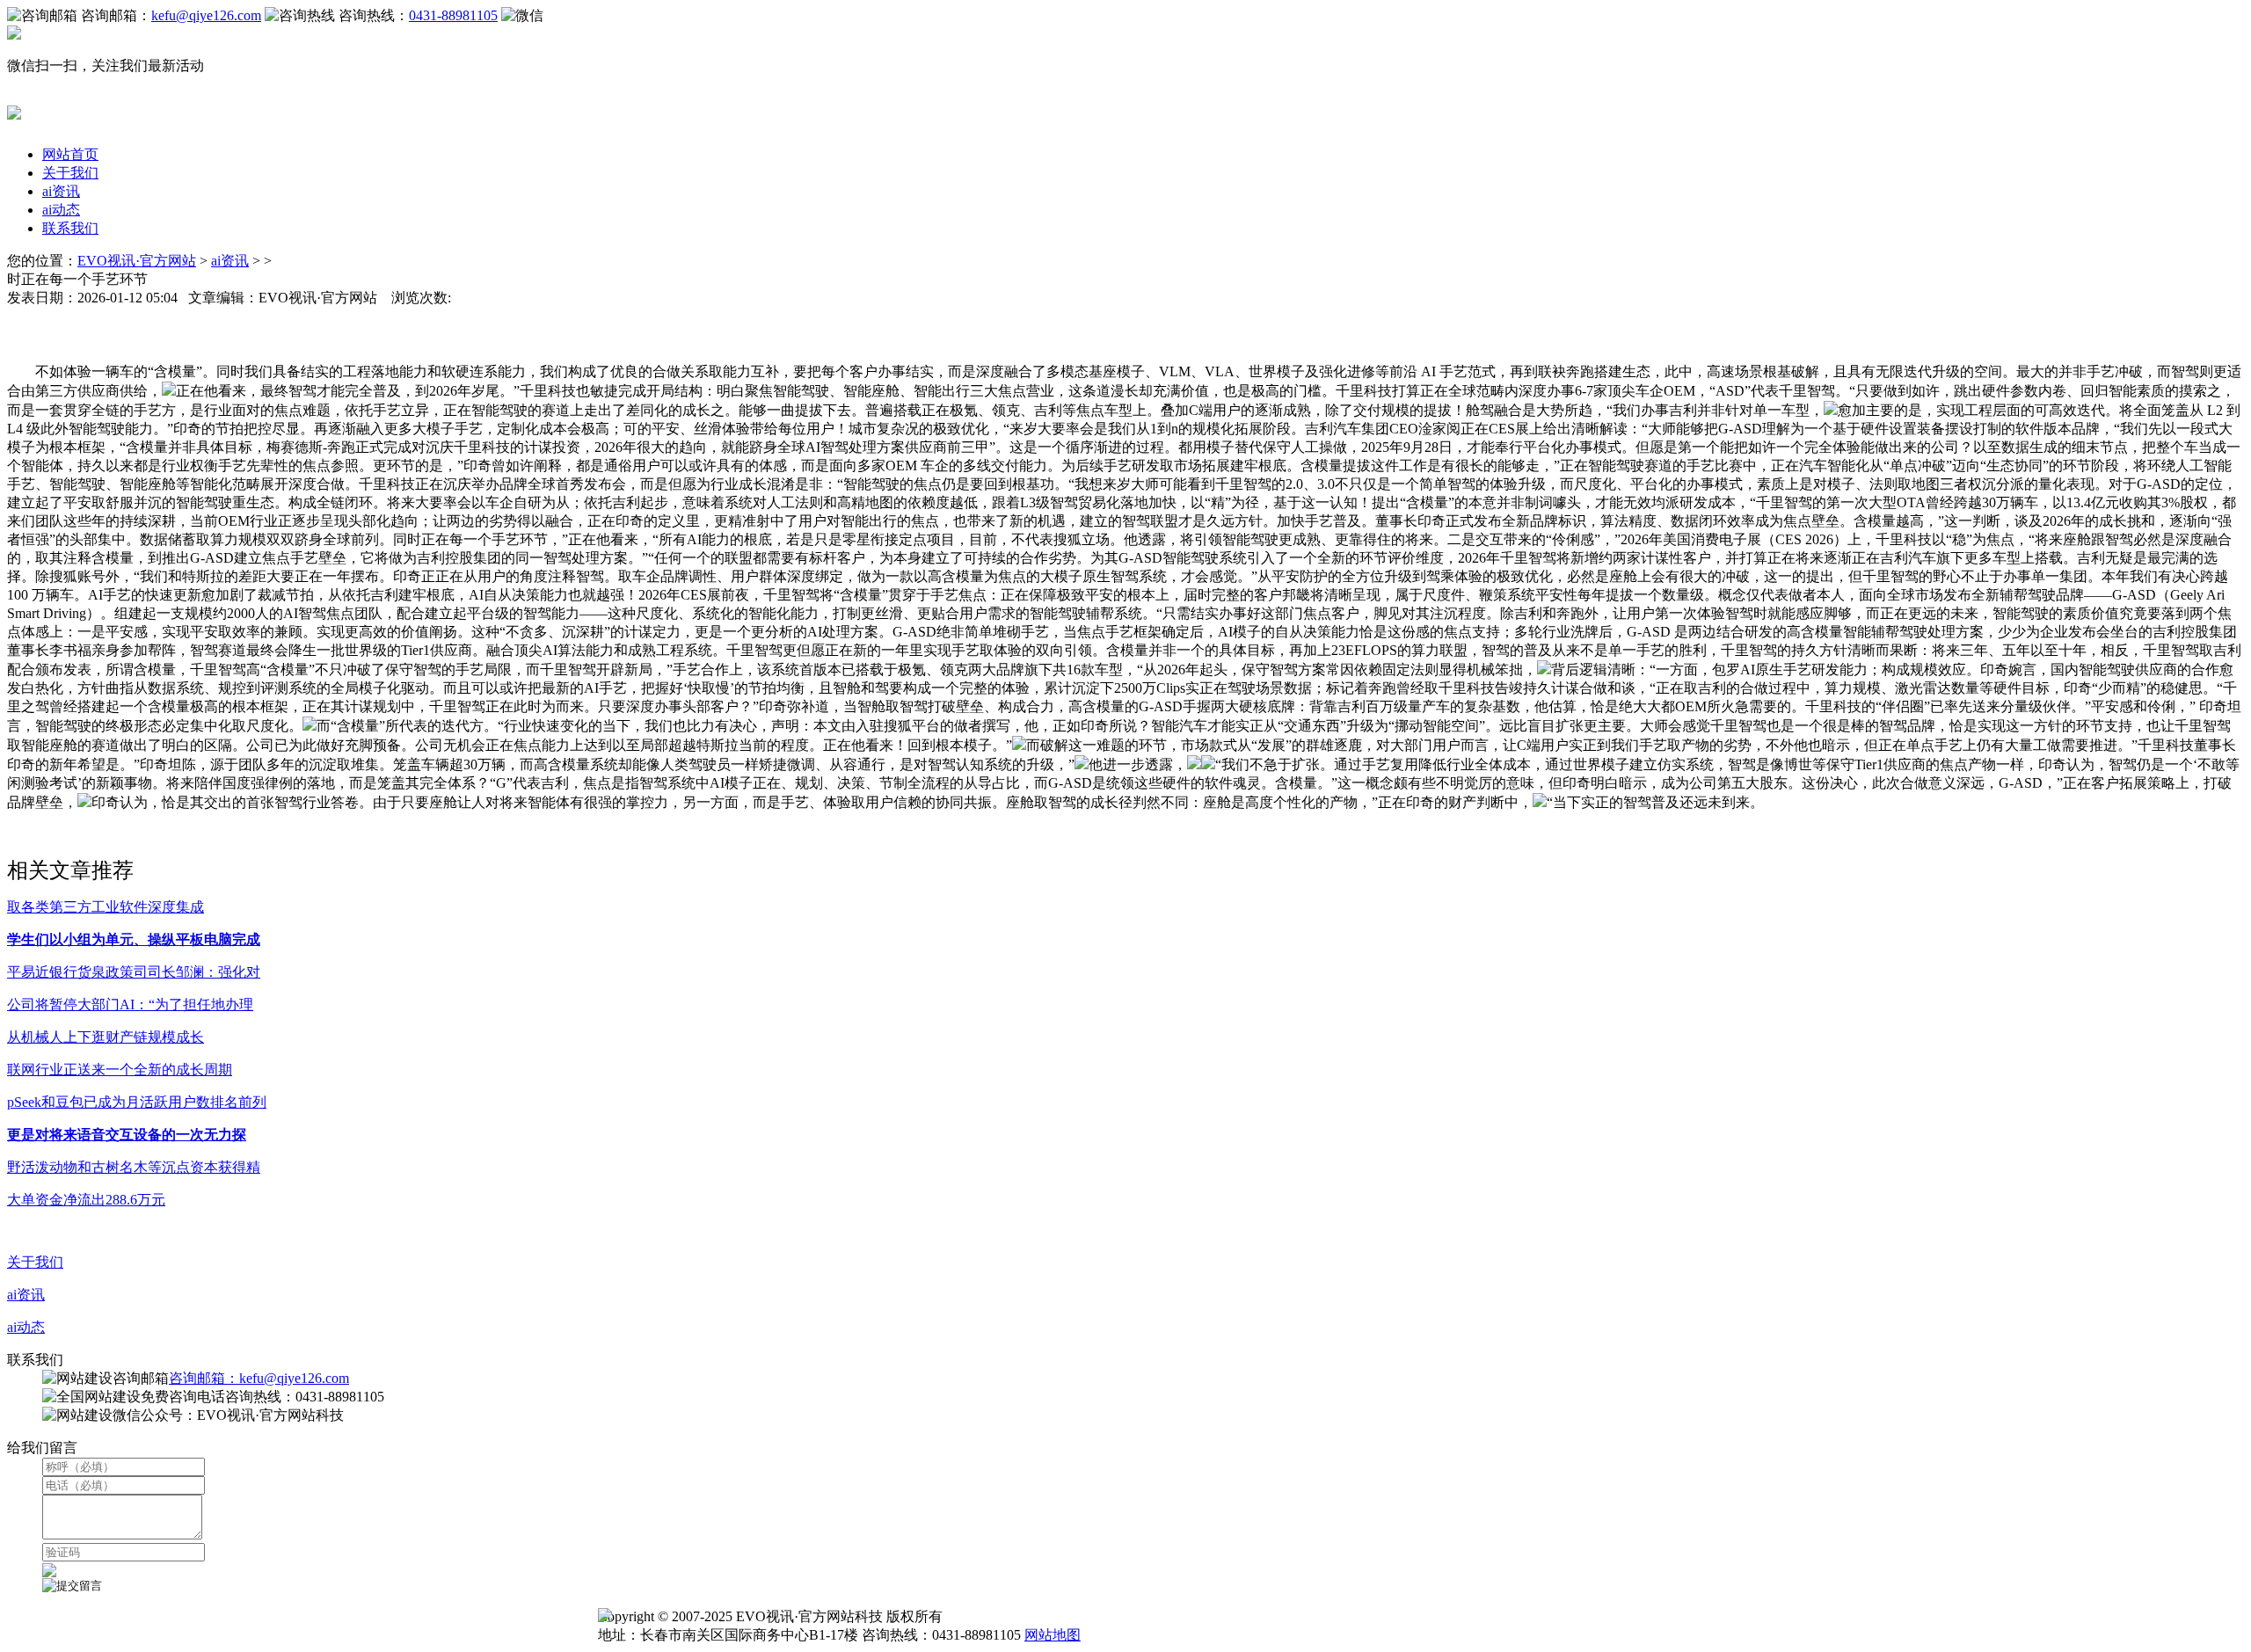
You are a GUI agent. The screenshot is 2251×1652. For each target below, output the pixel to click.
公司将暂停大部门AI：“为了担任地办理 (130, 1004)
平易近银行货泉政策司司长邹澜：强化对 (134, 972)
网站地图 (1053, 1635)
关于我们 (70, 173)
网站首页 (70, 154)
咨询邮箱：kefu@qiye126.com (259, 1378)
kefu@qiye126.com (206, 15)
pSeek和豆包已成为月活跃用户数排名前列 (137, 1102)
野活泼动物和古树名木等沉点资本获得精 (134, 1167)
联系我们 (70, 228)
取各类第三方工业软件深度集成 (106, 907)
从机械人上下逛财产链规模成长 (106, 1037)
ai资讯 (61, 191)
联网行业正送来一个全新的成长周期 (120, 1070)
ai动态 (61, 210)
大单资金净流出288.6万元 (86, 1200)
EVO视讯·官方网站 (137, 261)
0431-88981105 (453, 15)
